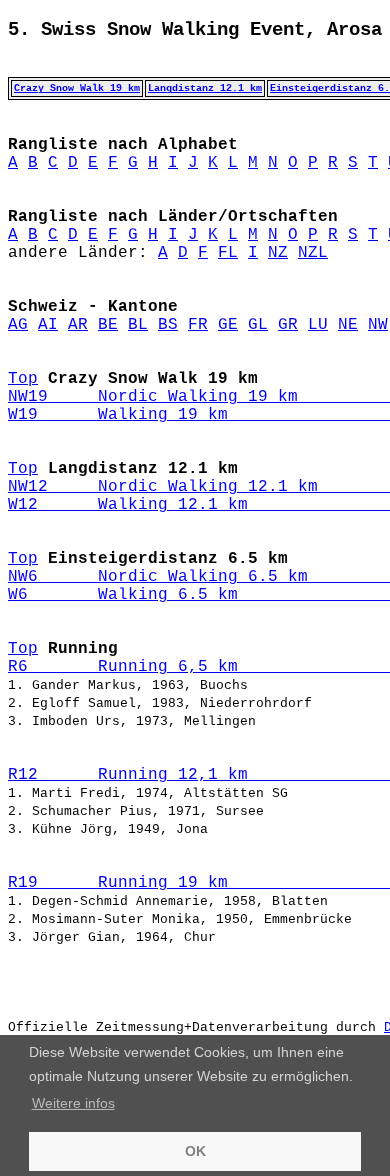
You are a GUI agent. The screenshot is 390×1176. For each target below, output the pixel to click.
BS (168, 325)
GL (258, 325)
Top (23, 379)
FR (198, 325)
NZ (278, 253)
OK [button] (195, 1151)
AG (18, 325)
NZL (313, 253)
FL (228, 253)
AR (78, 325)
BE (108, 325)
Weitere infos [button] (73, 1103)
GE (228, 325)
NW (378, 325)
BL (138, 325)
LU (318, 325)
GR (288, 325)
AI (48, 325)
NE (348, 325)
